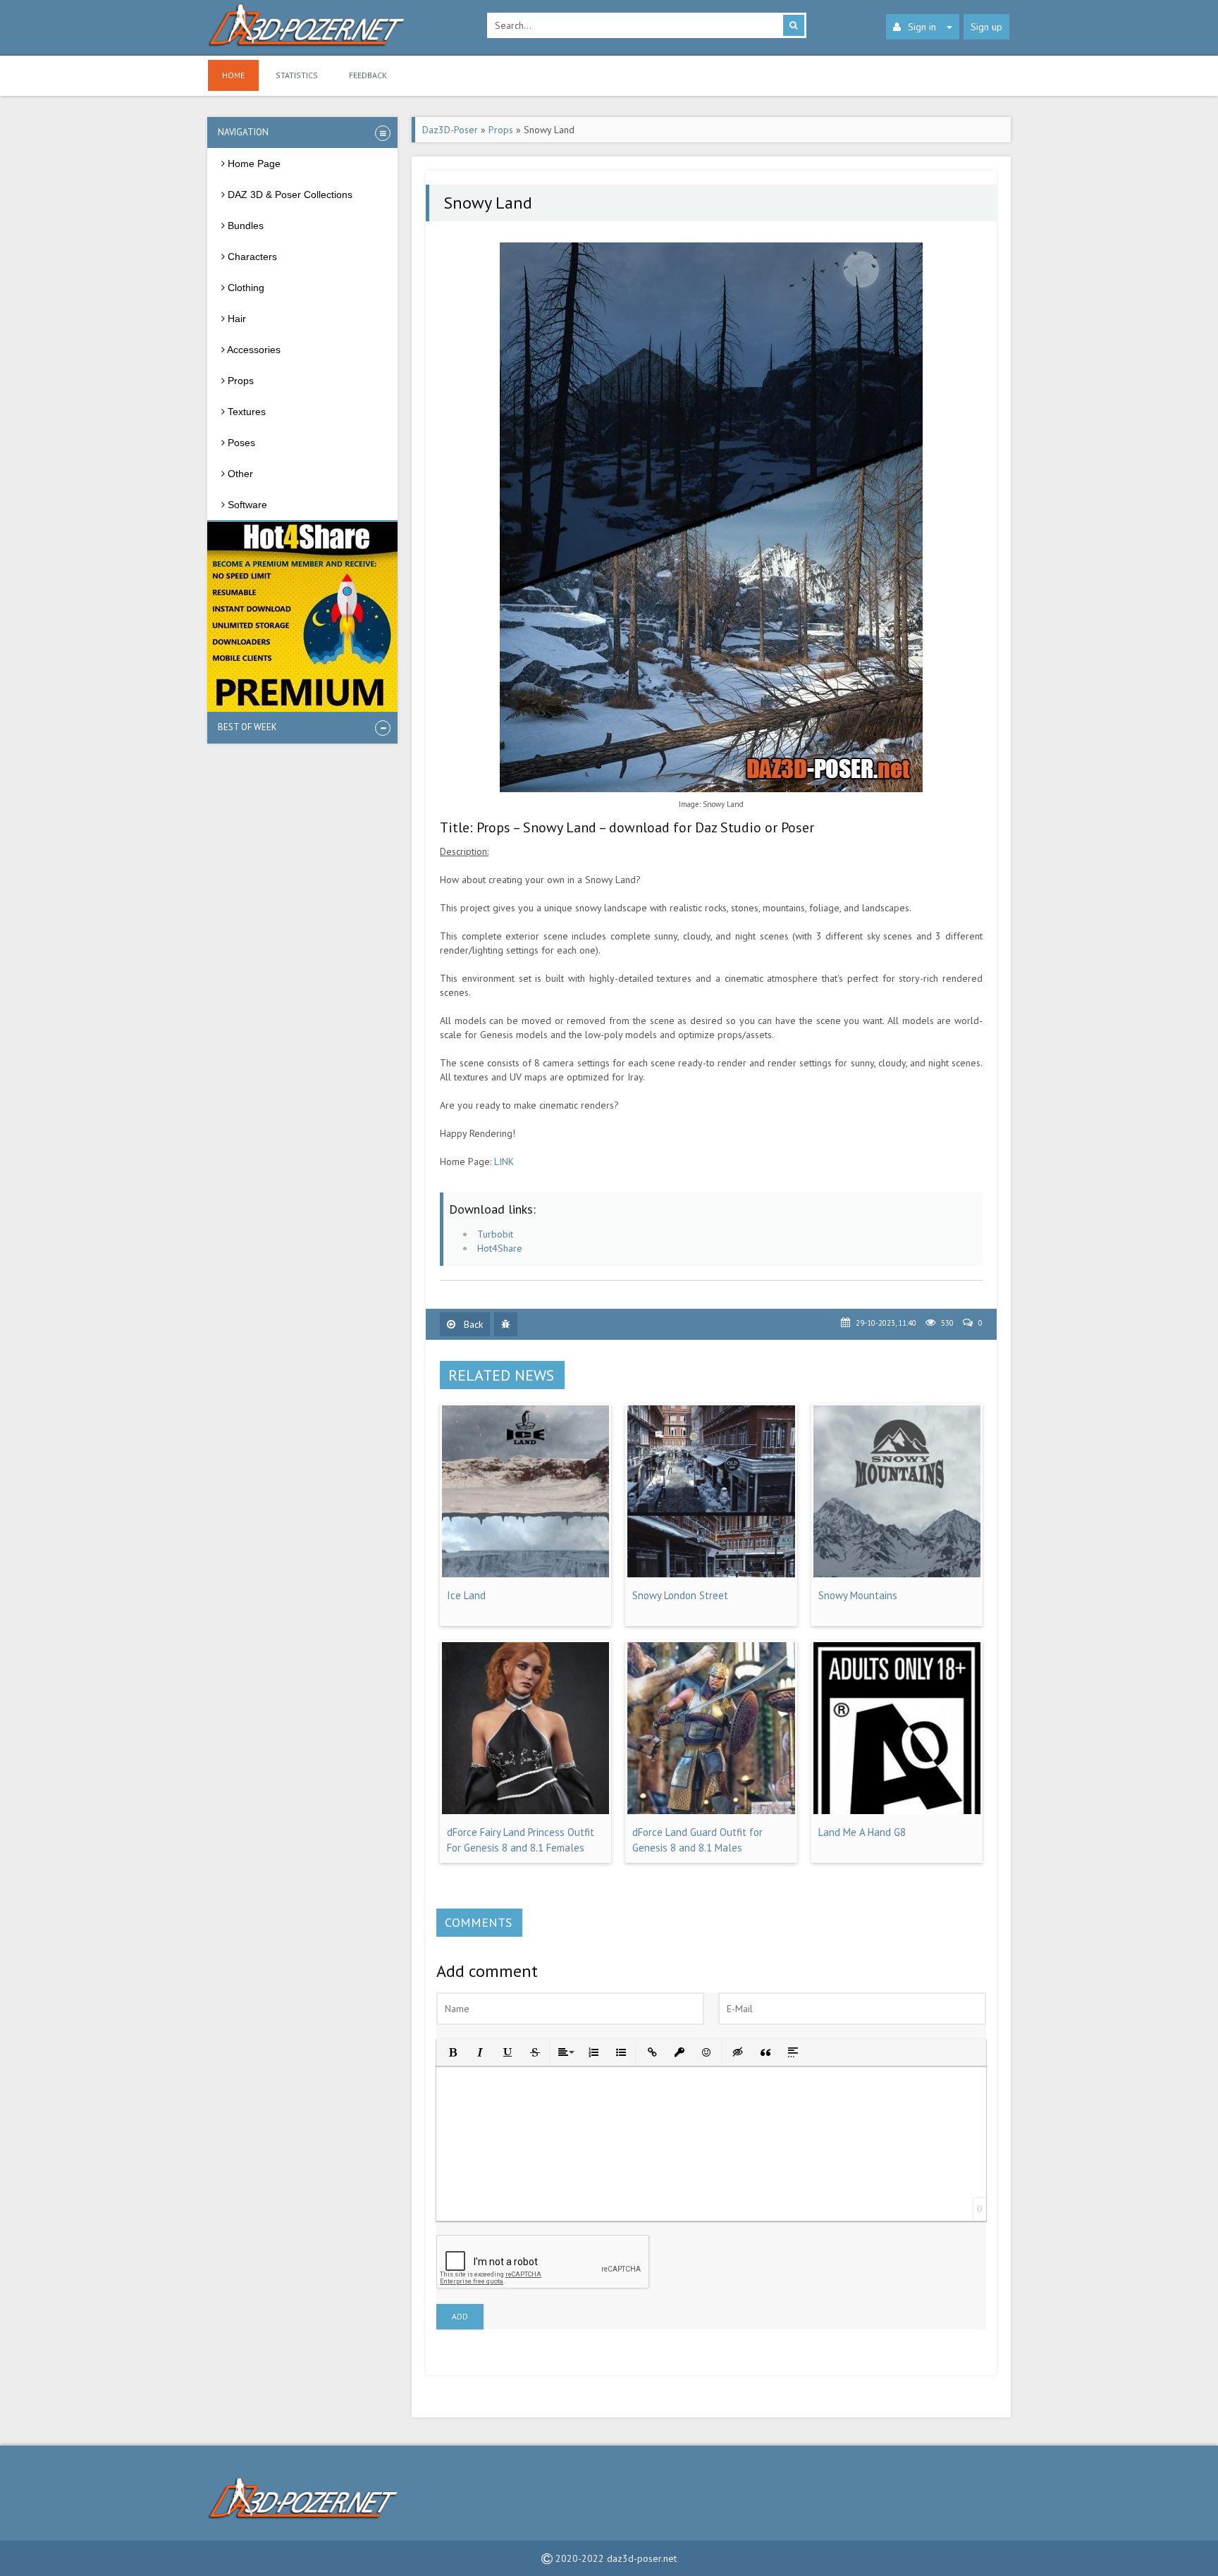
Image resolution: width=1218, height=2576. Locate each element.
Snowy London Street (680, 1595)
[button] (451, 2051)
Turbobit (495, 1234)
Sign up (986, 27)
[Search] (794, 25)
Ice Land (466, 1595)
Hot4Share (500, 1248)
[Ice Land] (525, 1574)
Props (501, 130)
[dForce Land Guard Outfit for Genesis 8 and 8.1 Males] (711, 1811)
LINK (504, 1161)
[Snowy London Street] (711, 1574)
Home (233, 75)
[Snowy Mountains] (897, 1574)
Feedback (368, 75)
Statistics (297, 75)
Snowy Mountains (858, 1595)
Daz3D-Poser (450, 130)
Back (472, 1324)
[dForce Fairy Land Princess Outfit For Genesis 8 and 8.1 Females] (525, 1811)
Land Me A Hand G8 (862, 1832)
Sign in (922, 27)
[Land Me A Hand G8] (897, 1811)
